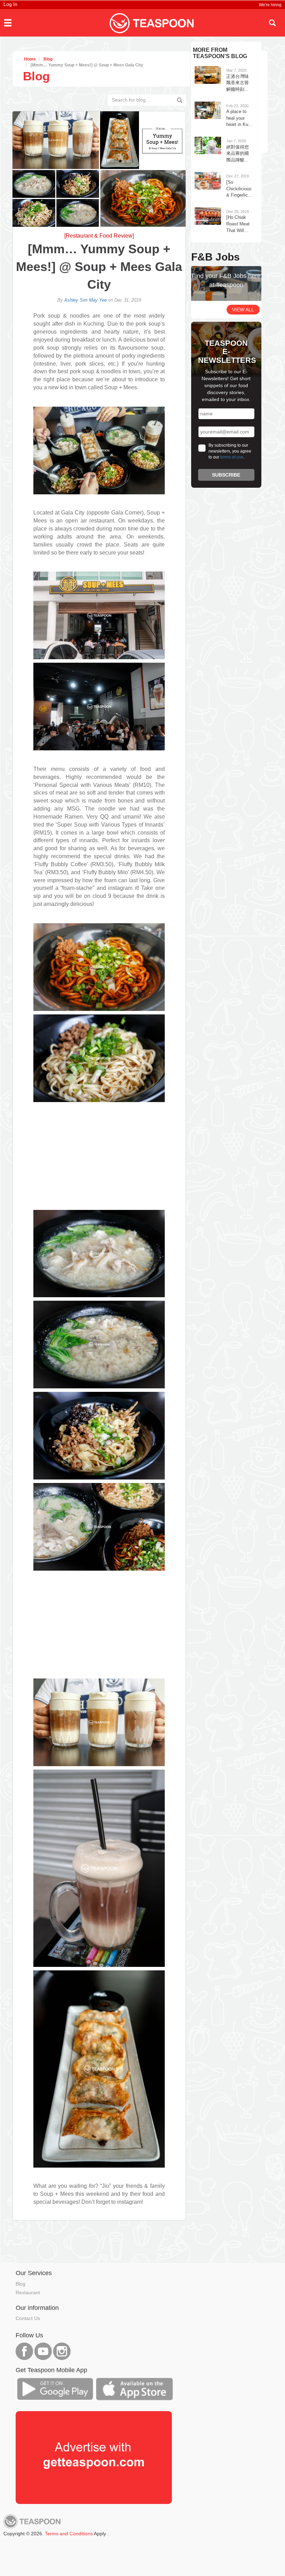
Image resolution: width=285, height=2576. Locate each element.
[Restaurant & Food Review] (99, 236)
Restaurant (28, 2292)
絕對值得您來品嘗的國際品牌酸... (238, 153)
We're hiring (270, 5)
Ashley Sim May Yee (85, 300)
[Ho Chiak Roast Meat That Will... (238, 224)
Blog (21, 2284)
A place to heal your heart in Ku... (239, 118)
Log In (10, 4)
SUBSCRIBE (226, 475)
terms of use (232, 457)
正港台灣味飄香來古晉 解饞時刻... (238, 83)
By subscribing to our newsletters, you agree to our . (230, 451)
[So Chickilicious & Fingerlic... (239, 189)
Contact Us (28, 2318)
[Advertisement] (99, 1158)
